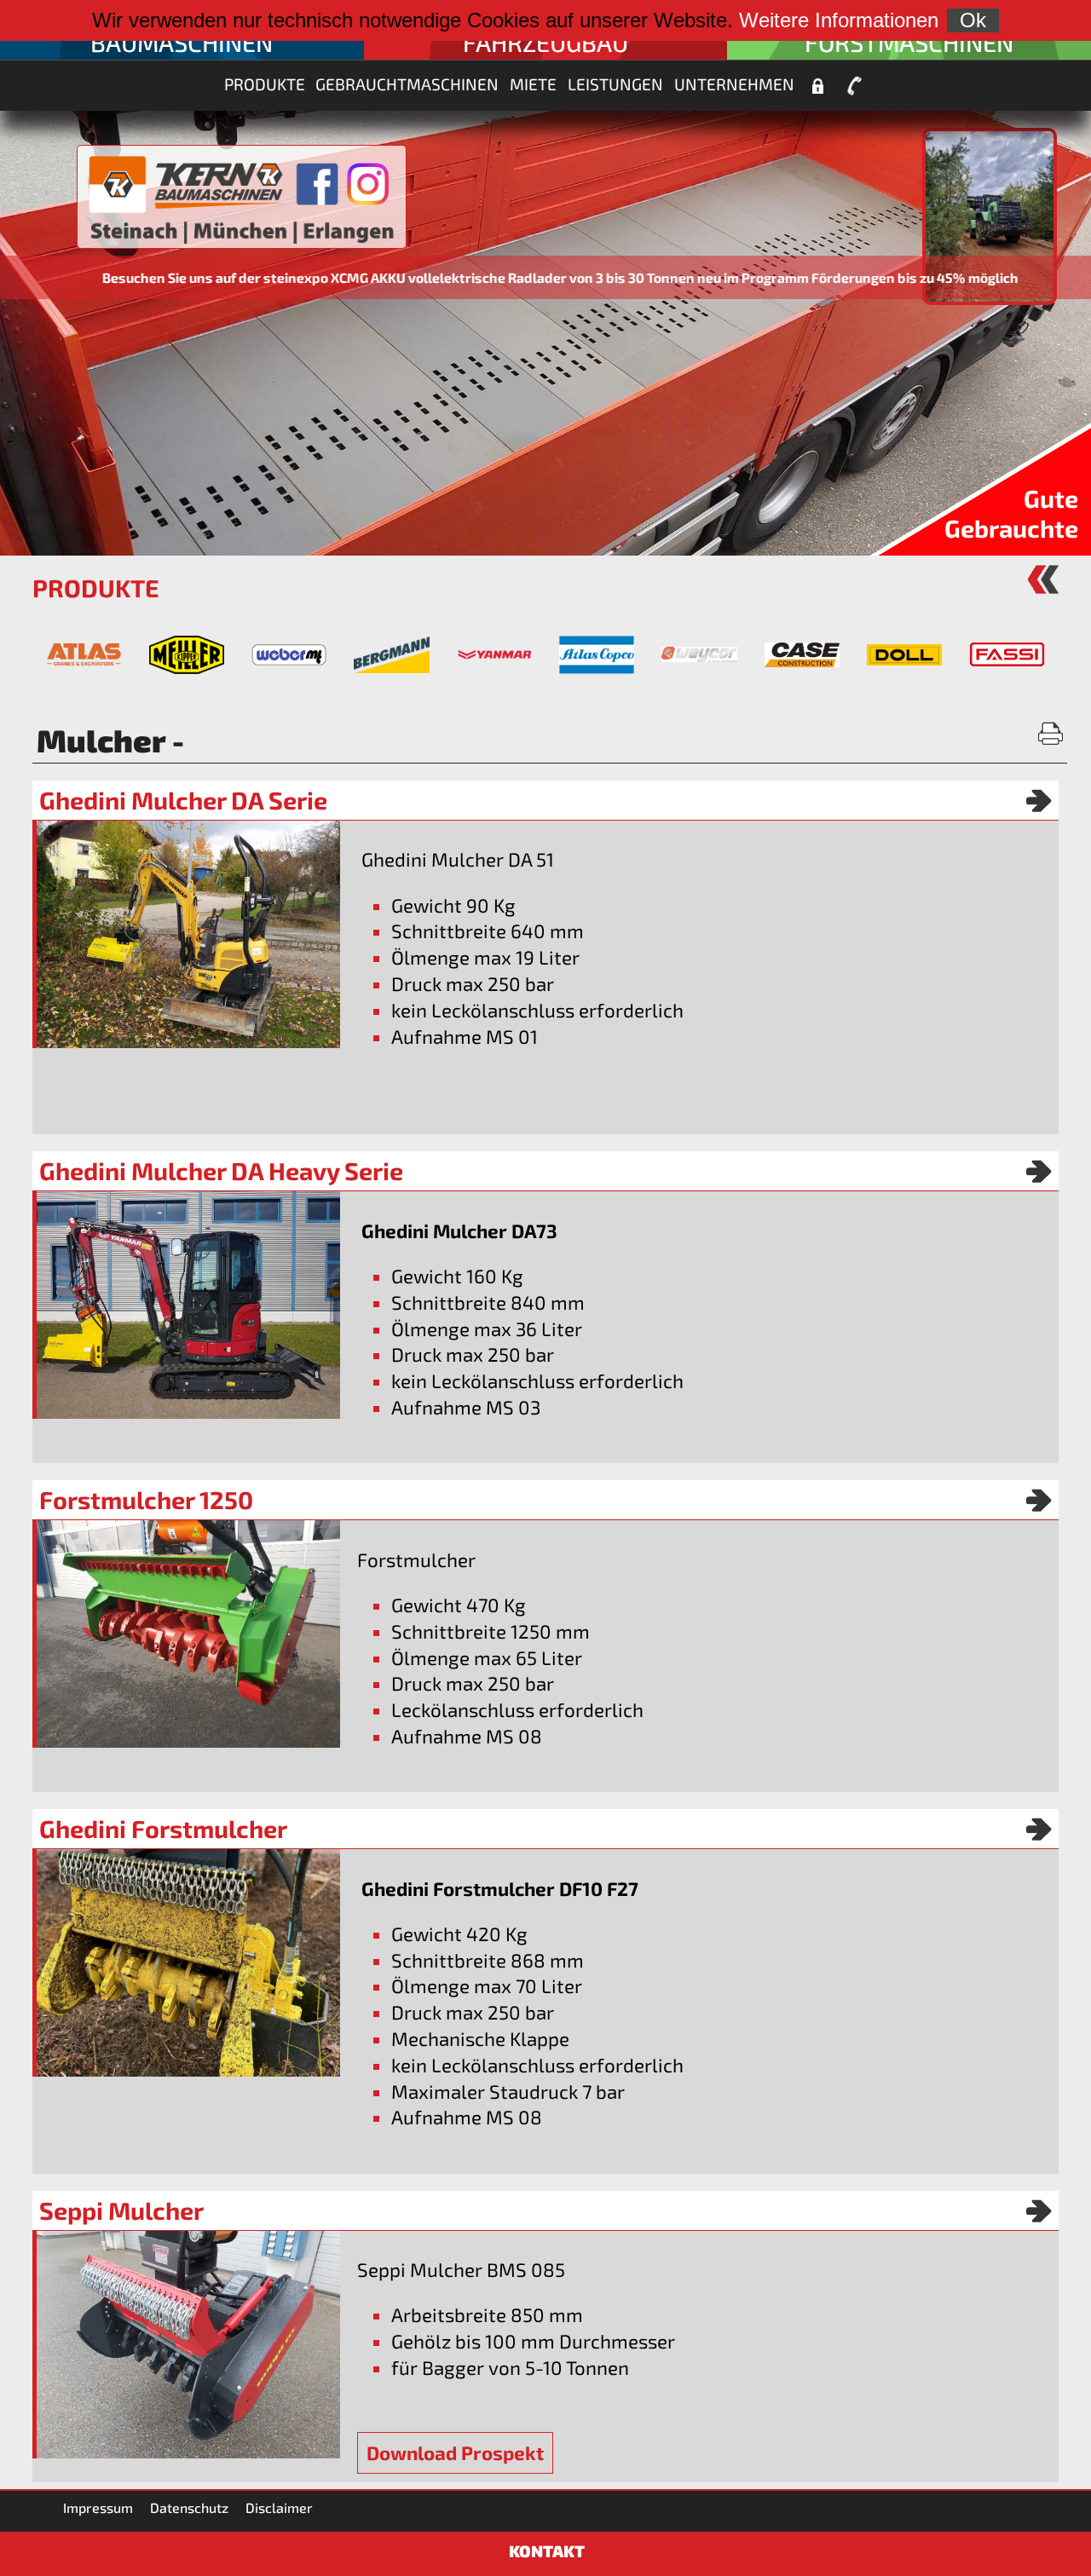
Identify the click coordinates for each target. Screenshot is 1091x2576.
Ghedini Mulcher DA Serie (183, 800)
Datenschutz (189, 2507)
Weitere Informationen (839, 20)
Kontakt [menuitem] (854, 86)
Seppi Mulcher (121, 2210)
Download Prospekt (455, 2453)
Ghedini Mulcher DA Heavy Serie (221, 1171)
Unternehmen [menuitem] (734, 84)
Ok (973, 20)
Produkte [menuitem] (265, 84)
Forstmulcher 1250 (146, 1500)
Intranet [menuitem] (818, 86)
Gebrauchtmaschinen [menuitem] (407, 84)
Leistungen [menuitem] (615, 84)
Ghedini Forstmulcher (163, 1829)
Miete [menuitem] (533, 84)
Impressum (98, 2507)
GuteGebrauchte (1011, 513)
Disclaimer (279, 2507)
